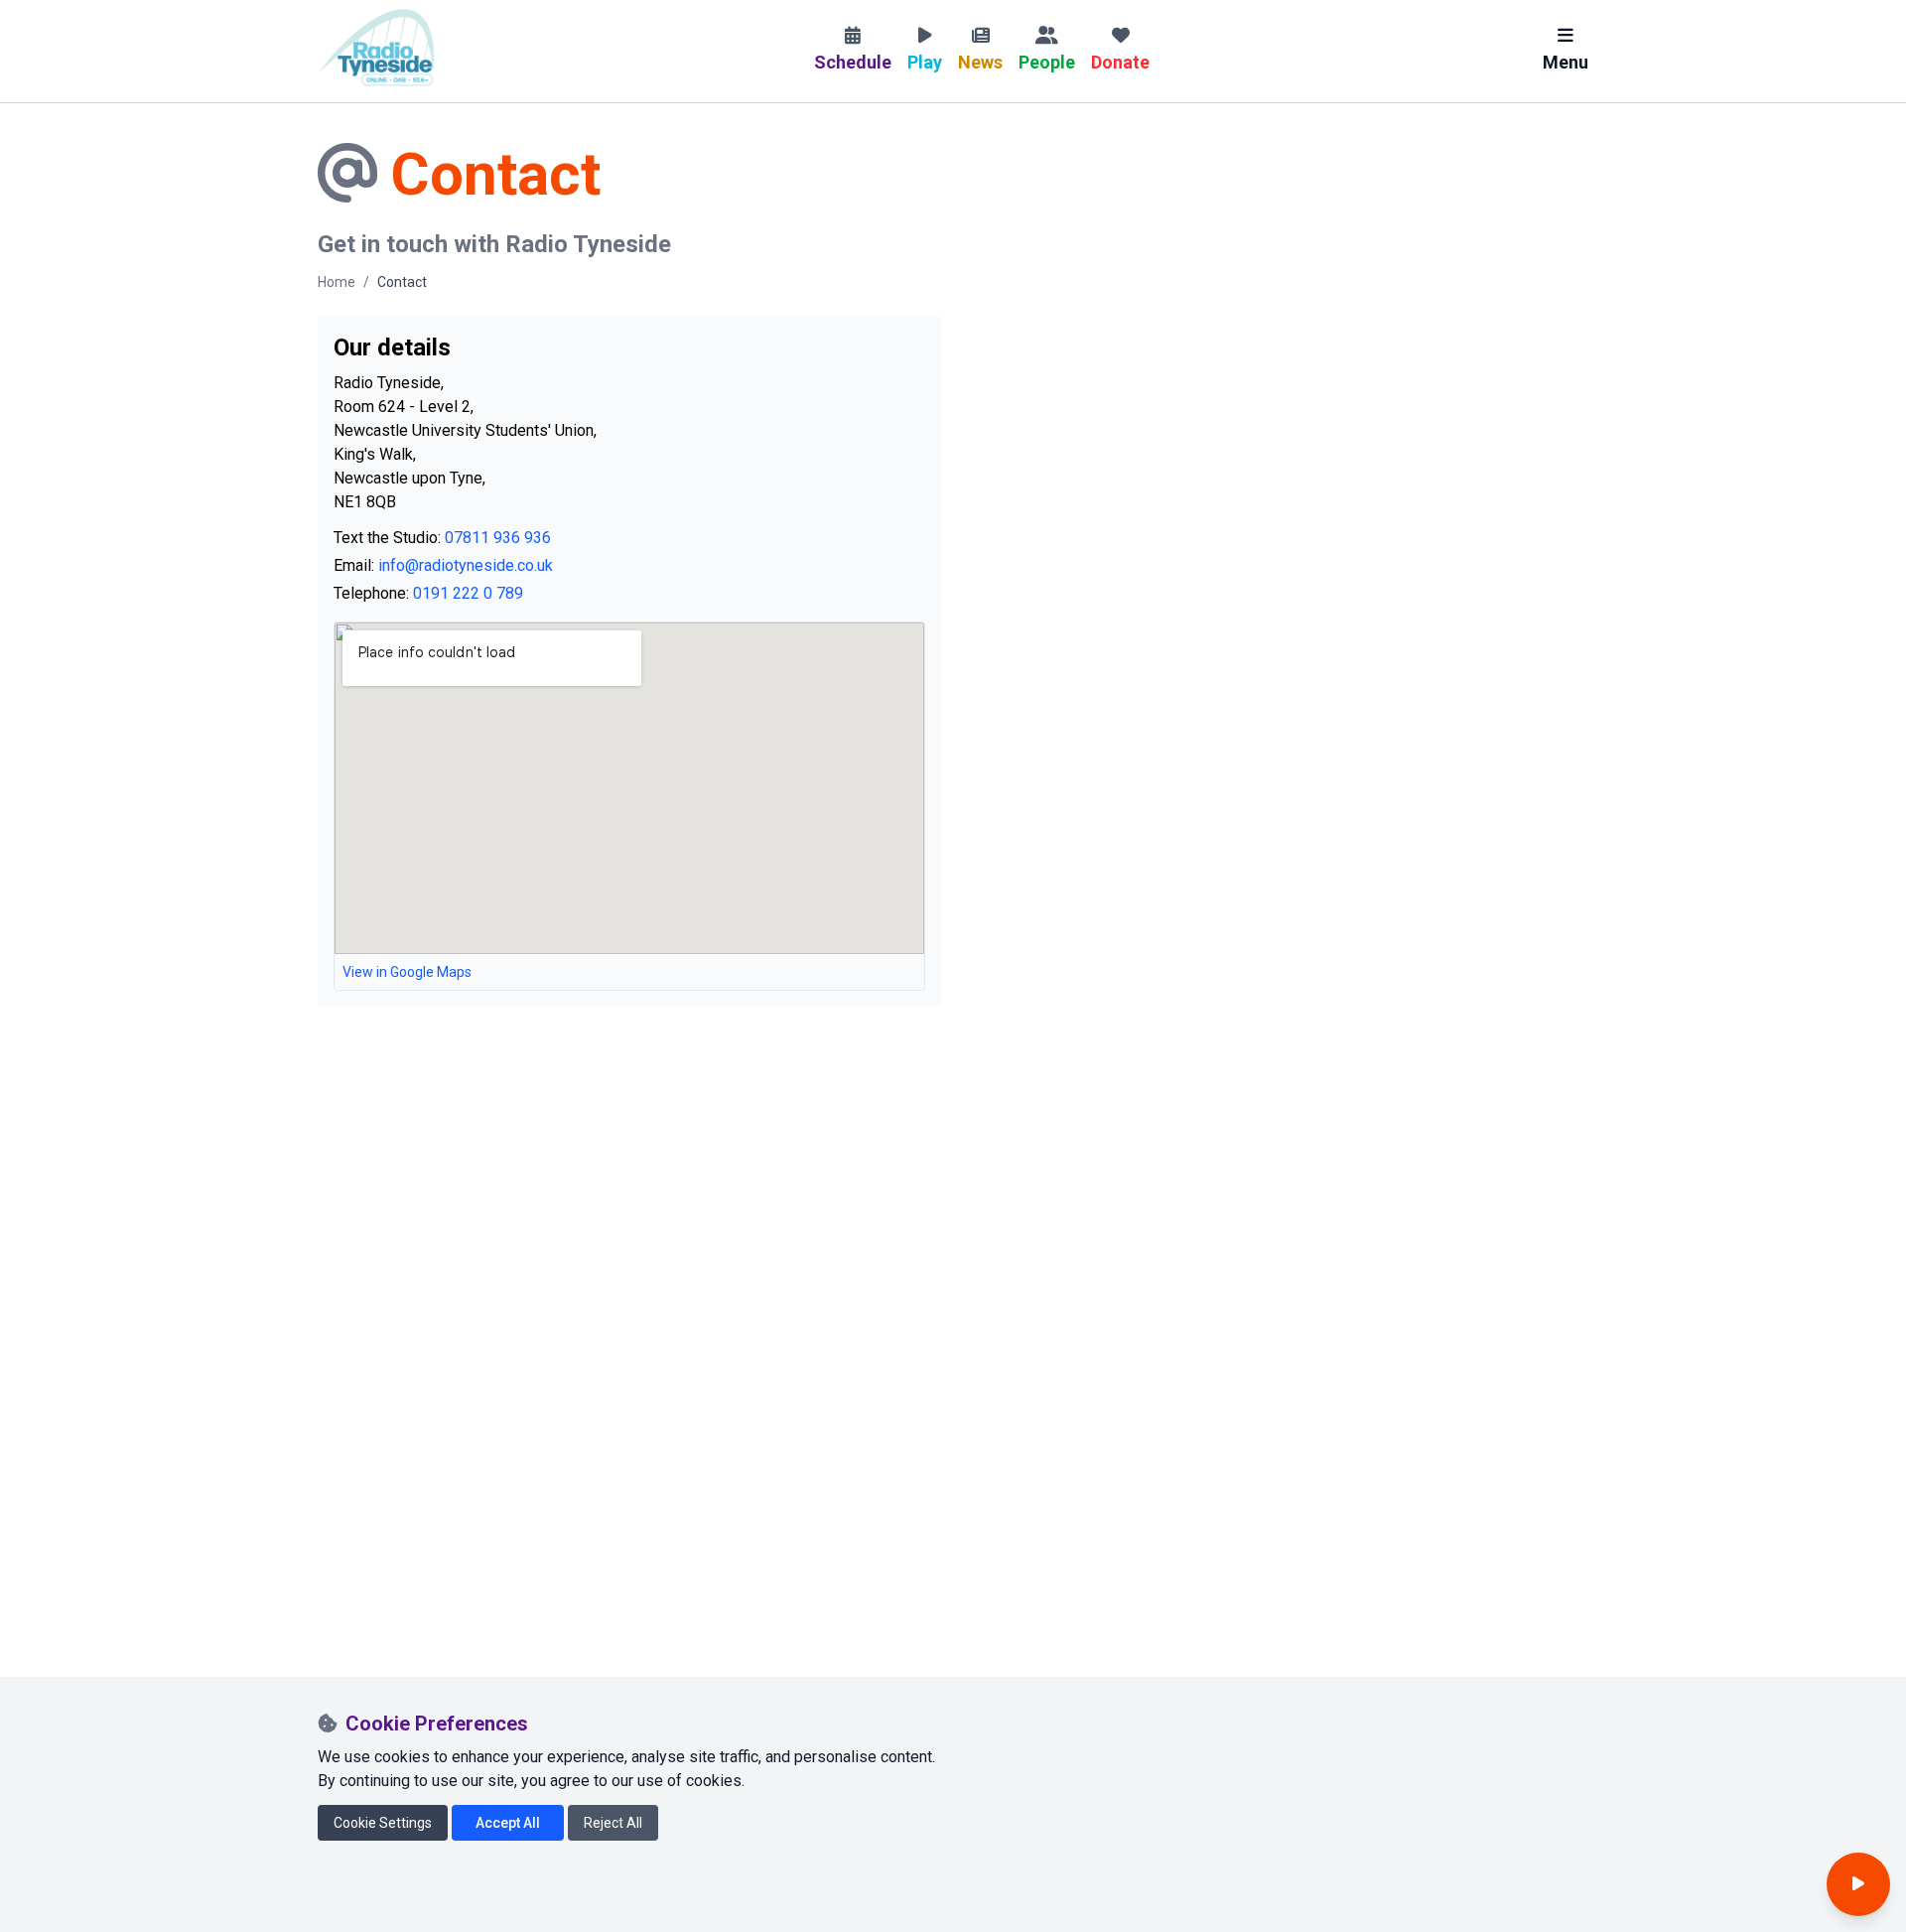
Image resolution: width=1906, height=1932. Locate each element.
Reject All (613, 1823)
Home (337, 282)
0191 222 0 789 (468, 593)
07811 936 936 (498, 538)
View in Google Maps (407, 972)
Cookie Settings (383, 1823)
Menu (1566, 62)
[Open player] (1858, 1884)
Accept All (508, 1823)
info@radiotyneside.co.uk (466, 565)
